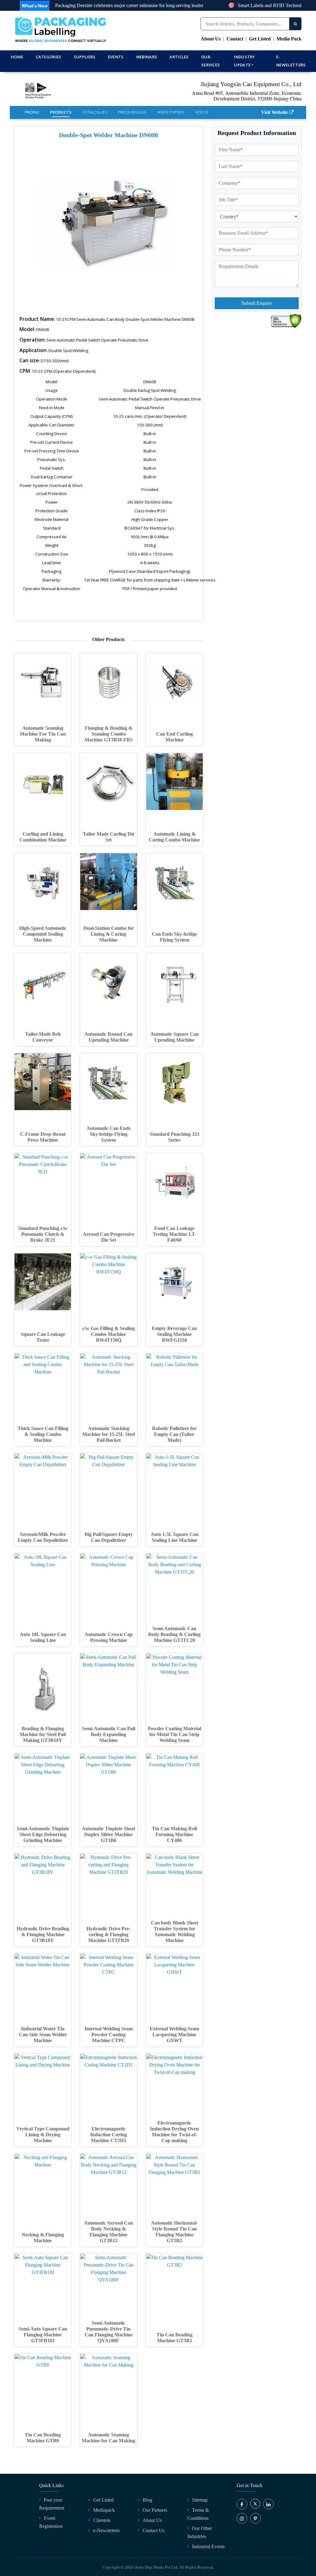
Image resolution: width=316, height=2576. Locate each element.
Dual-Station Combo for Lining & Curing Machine (109, 934)
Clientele (102, 2520)
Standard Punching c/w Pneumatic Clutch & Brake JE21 (43, 1234)
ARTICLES (179, 57)
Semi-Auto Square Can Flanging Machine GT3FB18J (43, 2335)
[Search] (295, 24)
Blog (147, 2500)
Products (61, 112)
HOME (17, 57)
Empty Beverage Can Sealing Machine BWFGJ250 (174, 1334)
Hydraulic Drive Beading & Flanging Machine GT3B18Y (43, 1934)
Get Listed (260, 39)
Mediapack (104, 2510)
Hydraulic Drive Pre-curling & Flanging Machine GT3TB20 (108, 1934)
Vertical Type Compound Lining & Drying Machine (43, 2135)
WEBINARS (147, 57)
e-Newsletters (291, 61)
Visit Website (274, 112)
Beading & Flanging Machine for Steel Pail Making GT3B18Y (43, 1734)
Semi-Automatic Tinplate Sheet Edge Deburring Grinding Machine (43, 1834)
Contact (235, 39)
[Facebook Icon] (242, 2504)
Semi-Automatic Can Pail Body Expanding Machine (109, 1734)
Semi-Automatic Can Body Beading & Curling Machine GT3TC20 (174, 1634)
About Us (211, 39)
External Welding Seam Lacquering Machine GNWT (174, 2035)
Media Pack (289, 39)
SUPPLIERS (85, 57)
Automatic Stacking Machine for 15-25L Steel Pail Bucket (109, 1434)
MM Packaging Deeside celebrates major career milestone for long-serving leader (103, 5)
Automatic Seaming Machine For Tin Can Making (43, 734)
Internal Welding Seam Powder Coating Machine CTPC (109, 2035)
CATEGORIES (49, 57)
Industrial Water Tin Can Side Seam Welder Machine (43, 2035)
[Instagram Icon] (242, 2518)
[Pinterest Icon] (256, 2518)
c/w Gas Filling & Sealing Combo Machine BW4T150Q (109, 1334)
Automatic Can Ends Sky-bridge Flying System (108, 1134)
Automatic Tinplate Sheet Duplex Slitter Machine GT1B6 (108, 1834)
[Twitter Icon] (255, 2507)
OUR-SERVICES (210, 61)
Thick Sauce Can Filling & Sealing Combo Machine (43, 1434)
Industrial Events (208, 2547)
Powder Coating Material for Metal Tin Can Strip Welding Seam (175, 1734)
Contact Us (154, 2530)
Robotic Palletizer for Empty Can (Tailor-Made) (174, 1434)
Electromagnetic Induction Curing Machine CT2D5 (108, 2135)
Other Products (108, 639)
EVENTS (116, 57)
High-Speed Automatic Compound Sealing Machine (43, 934)
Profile (32, 112)
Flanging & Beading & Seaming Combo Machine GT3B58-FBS (109, 734)
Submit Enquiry (257, 303)
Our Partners (155, 2510)
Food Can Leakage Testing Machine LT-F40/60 (175, 1234)
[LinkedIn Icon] (268, 2504)
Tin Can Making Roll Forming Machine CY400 (174, 1834)
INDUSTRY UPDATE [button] (244, 61)
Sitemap (200, 2500)
